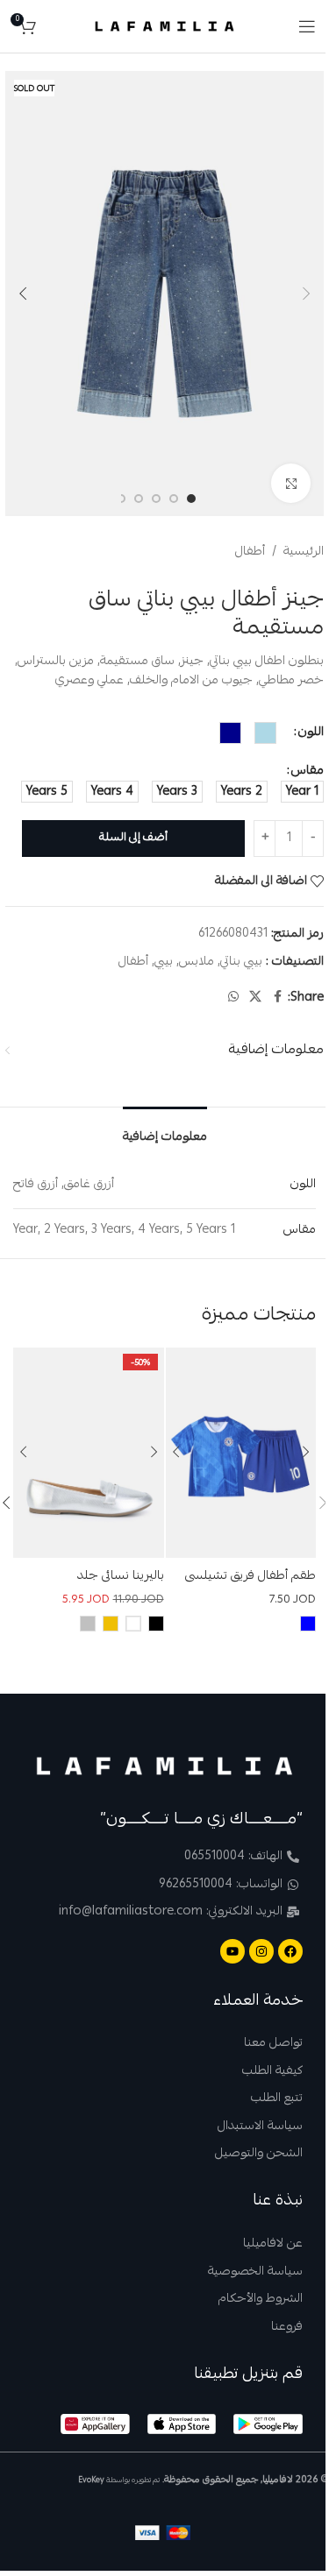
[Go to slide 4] (139, 499)
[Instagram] (261, 1951)
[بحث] (54, 26)
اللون (311, 732)
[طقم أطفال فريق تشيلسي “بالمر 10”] (241, 1453)
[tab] (165, 1133)
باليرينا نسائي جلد (121, 1576)
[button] (306, 294)
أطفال (250, 552)
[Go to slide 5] (121, 499)
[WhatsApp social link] (233, 998)
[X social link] (255, 998)
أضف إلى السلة (133, 838)
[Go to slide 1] (191, 499)
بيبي (164, 962)
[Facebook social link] (277, 998)
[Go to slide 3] (156, 499)
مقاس (308, 771)
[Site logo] (164, 27)
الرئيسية (304, 552)
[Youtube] (232, 1951)
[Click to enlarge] (291, 483)
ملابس (197, 962)
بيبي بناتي (241, 962)
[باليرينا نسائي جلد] (88, 1453)
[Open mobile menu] (307, 26)
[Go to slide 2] (174, 499)
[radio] (265, 733)
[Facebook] (290, 1951)
